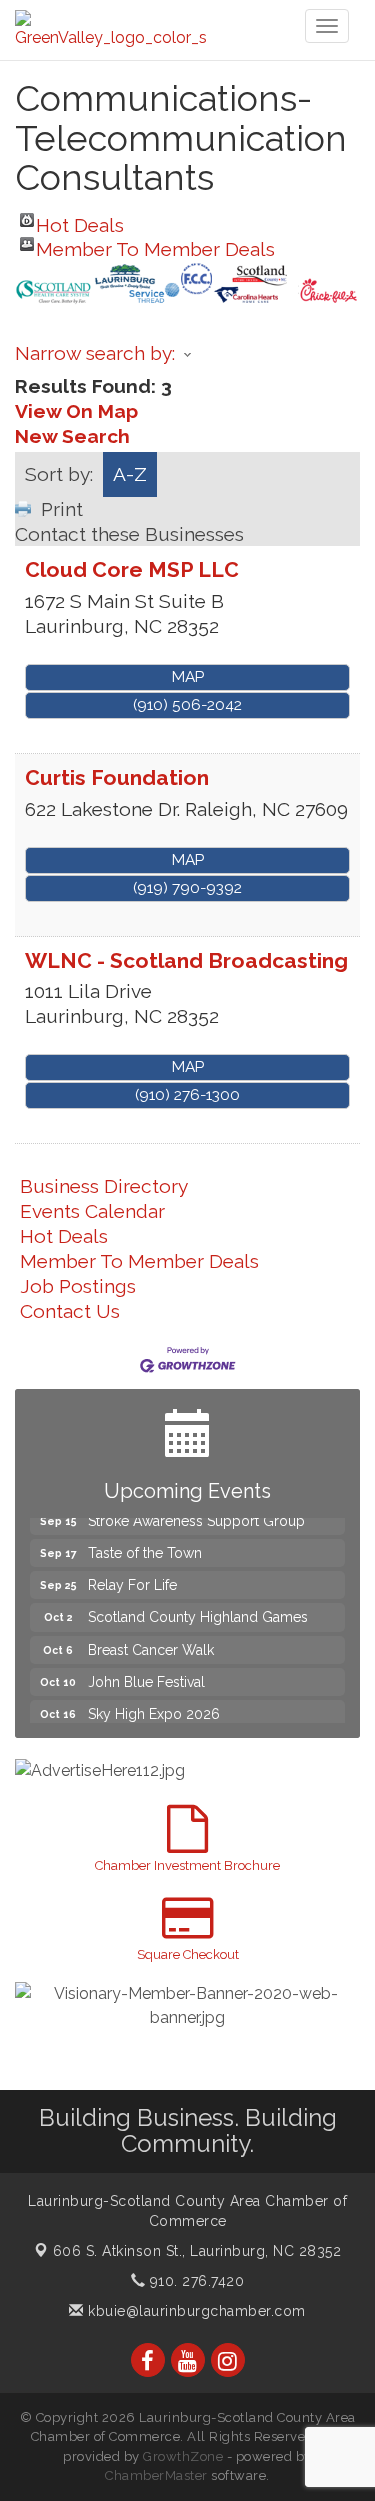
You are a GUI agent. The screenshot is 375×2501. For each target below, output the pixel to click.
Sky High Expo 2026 (154, 1705)
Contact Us (70, 1311)
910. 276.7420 (194, 2281)
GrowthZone (183, 2456)
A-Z (130, 474)
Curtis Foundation (117, 777)
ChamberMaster (156, 2475)
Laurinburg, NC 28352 (197, 2251)
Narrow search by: (95, 353)
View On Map (76, 411)
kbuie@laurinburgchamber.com (195, 2311)
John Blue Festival (146, 1673)
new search (72, 436)
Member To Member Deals (155, 244)
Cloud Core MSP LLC (132, 569)
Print (62, 509)
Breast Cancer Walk (151, 1641)
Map (188, 677)
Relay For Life (132, 1576)
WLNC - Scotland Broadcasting (186, 960)
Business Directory (104, 1186)
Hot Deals (80, 220)
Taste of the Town (145, 1544)
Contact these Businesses (129, 534)
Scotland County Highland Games (198, 1608)
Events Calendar (92, 1211)
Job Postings (78, 1286)
